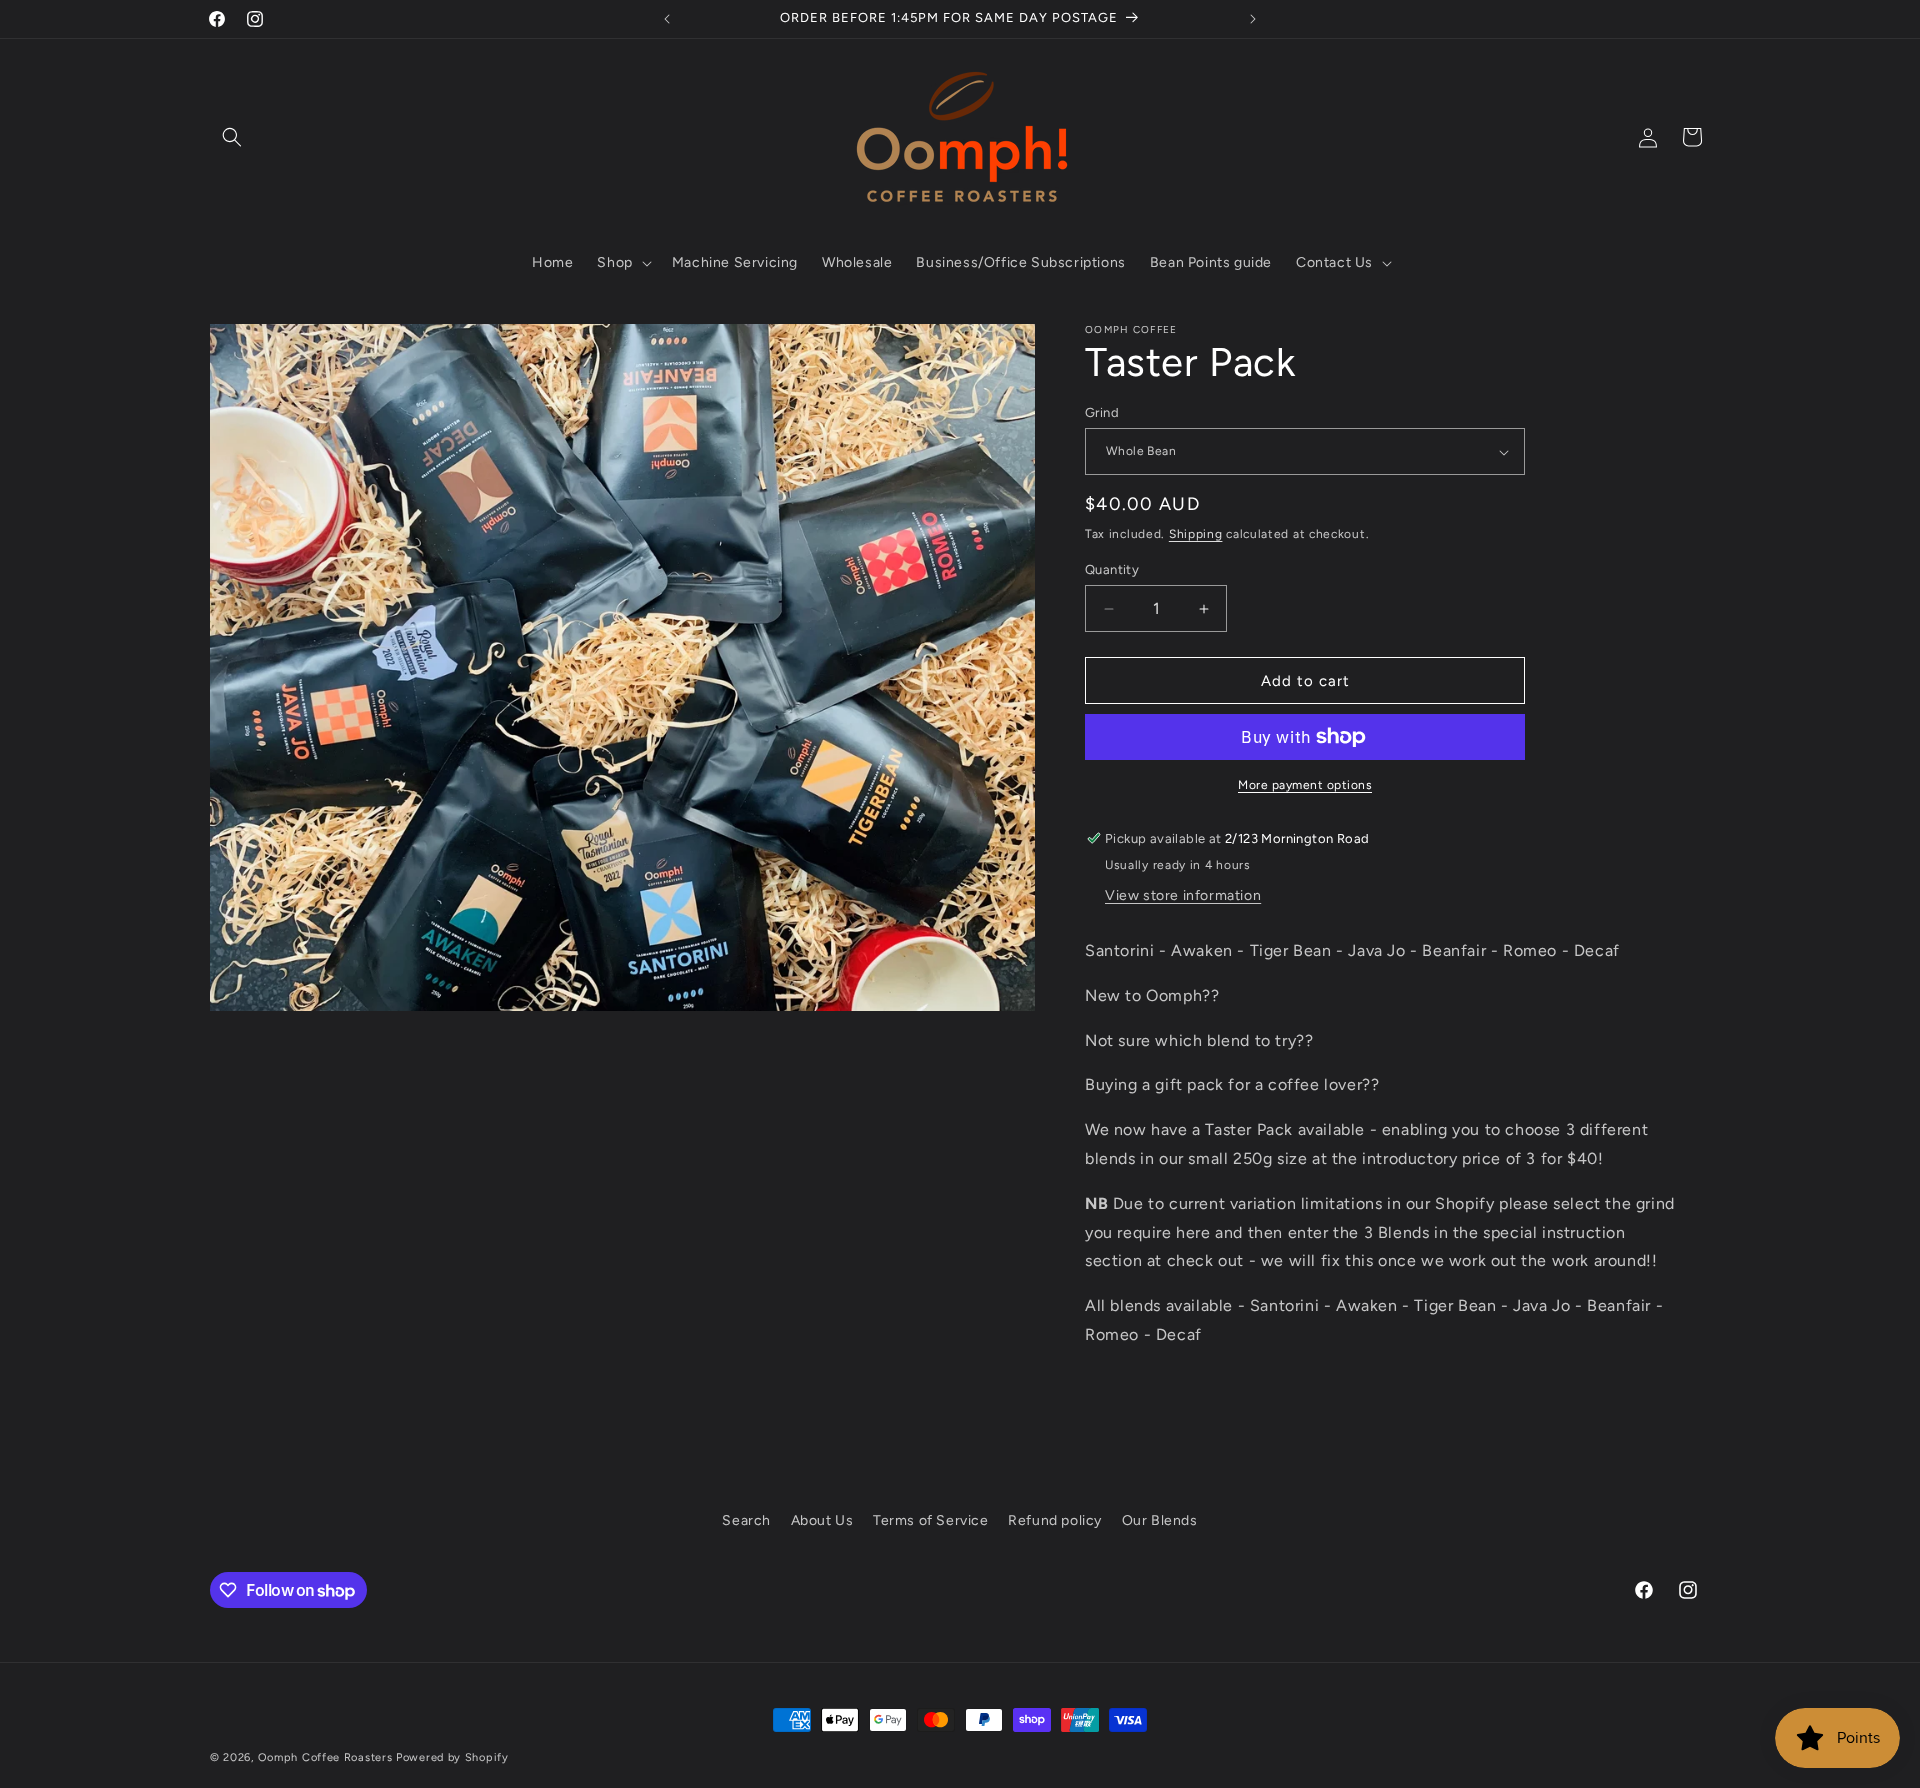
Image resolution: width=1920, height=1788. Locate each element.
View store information (1183, 895)
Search (746, 1520)
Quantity (1112, 569)
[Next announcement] (1253, 19)
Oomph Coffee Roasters (327, 1757)
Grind (1102, 412)
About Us (822, 1520)
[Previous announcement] (667, 19)
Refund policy (1055, 1520)
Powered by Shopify (452, 1757)
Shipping (1196, 534)
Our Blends (1160, 1520)
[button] (232, 137)
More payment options (1305, 785)
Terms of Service (931, 1520)
